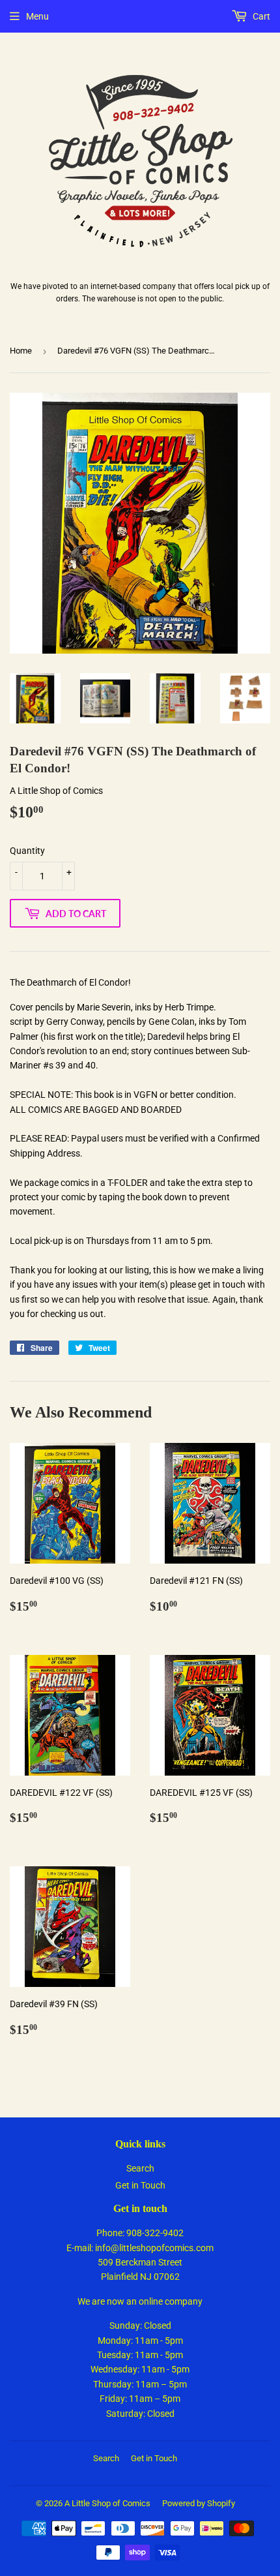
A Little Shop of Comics (107, 2503)
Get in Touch (140, 2185)
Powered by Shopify (199, 2503)
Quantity (27, 851)
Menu (37, 16)
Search (140, 2168)
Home (21, 351)
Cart (260, 16)
